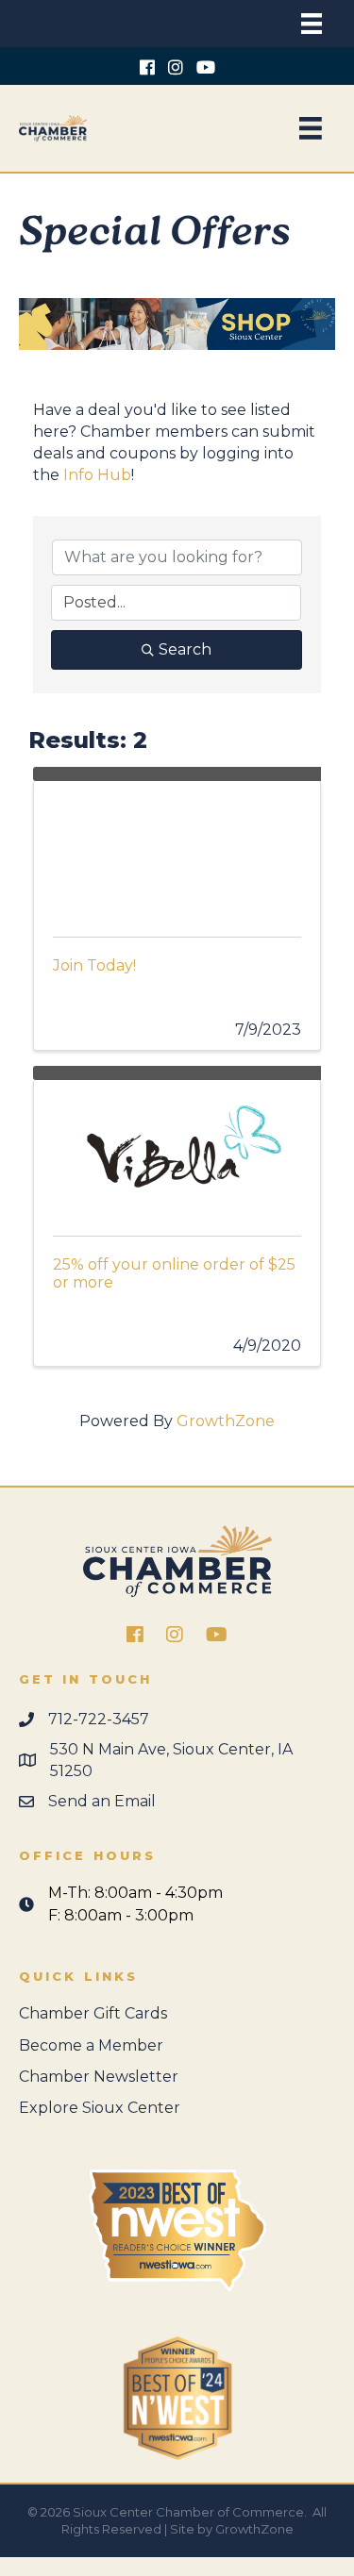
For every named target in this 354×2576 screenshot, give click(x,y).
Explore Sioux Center (100, 2108)
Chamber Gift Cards (93, 2013)
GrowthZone (226, 1421)
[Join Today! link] (177, 849)
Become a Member (91, 2045)
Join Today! (94, 965)
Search (185, 649)
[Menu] (312, 24)
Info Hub (97, 475)
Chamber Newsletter (99, 2077)
